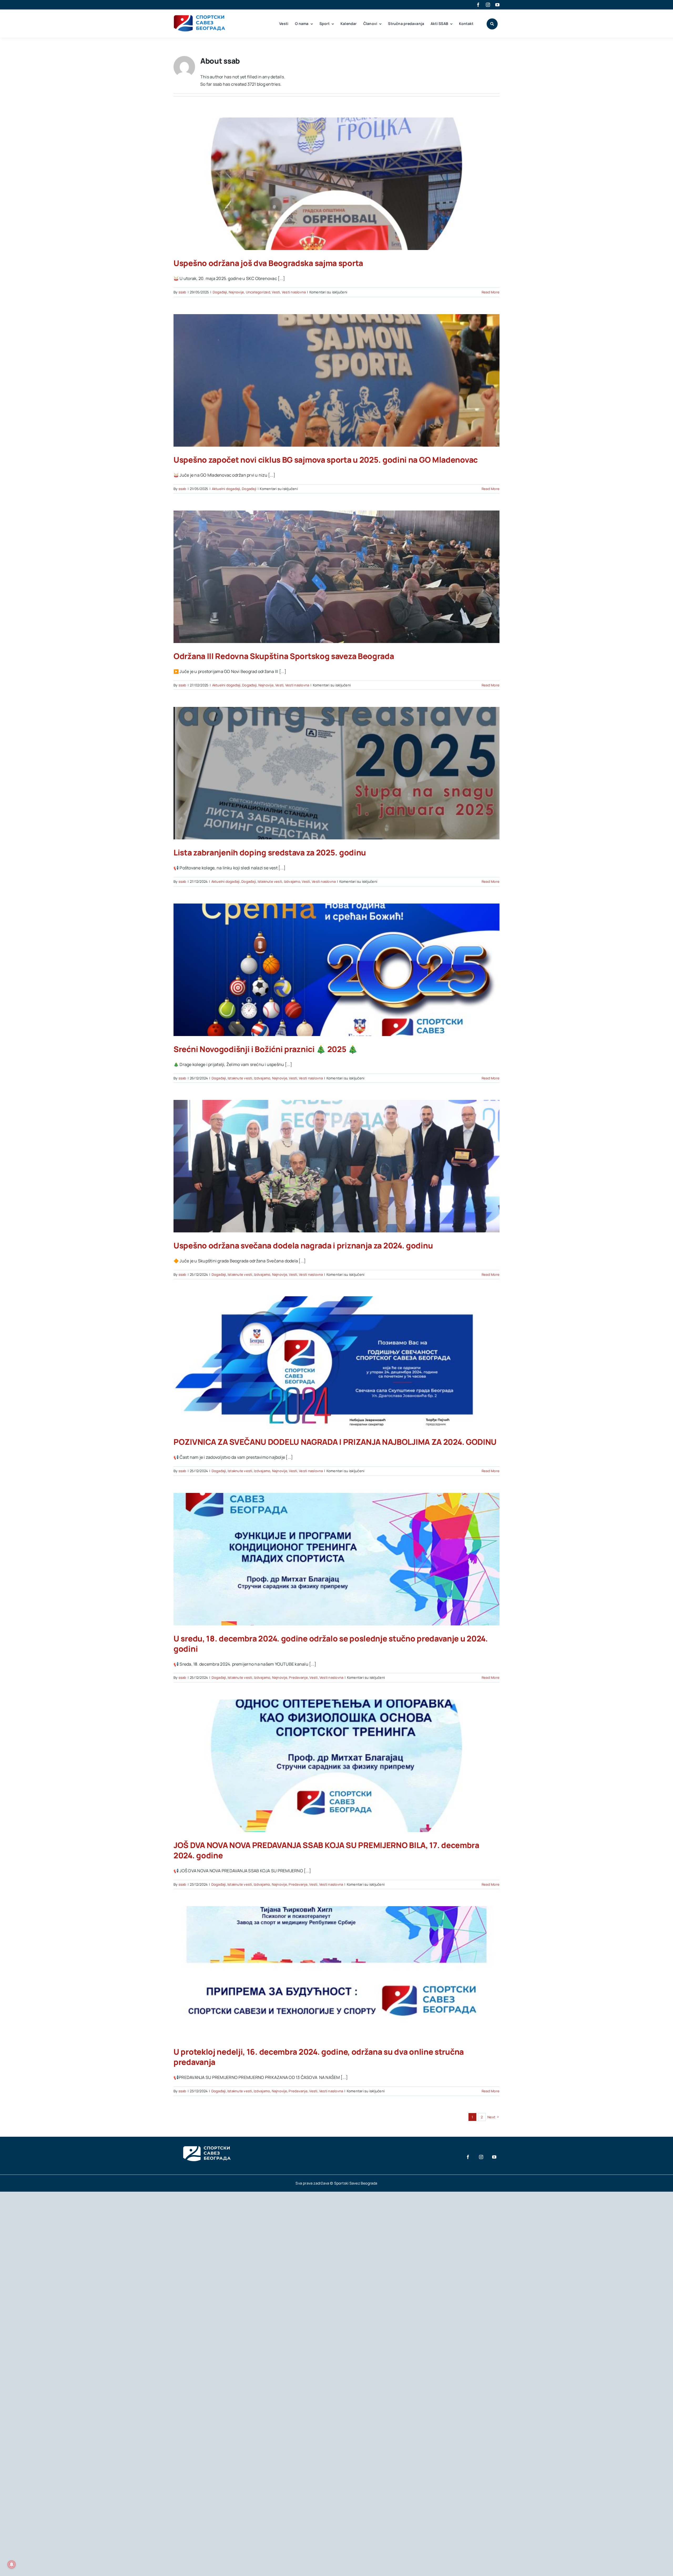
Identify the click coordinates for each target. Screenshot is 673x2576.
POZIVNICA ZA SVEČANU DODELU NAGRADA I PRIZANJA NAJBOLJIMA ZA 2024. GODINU (335, 1442)
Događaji (220, 292)
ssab (182, 292)
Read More (491, 292)
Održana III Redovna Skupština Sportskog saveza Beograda (284, 656)
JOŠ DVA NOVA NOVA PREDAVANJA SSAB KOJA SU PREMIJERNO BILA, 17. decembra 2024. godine (326, 1850)
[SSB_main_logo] (200, 17)
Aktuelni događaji (226, 489)
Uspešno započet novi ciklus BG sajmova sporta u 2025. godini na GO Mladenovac (326, 460)
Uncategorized (258, 292)
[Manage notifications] (12, 2564)
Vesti (276, 292)
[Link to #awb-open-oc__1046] (492, 24)
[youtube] (497, 5)
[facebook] (478, 5)
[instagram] (488, 5)
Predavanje (298, 1677)
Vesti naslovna (294, 292)
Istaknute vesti (270, 881)
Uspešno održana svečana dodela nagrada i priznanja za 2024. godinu (303, 1245)
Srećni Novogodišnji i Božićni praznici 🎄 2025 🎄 (266, 1049)
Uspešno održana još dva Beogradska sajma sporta (268, 263)
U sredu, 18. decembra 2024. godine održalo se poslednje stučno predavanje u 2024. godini (331, 1644)
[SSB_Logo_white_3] (206, 2141)
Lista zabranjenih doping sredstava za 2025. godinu (270, 852)
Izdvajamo (292, 881)
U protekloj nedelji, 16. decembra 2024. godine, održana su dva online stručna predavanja (319, 2057)
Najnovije (236, 292)
